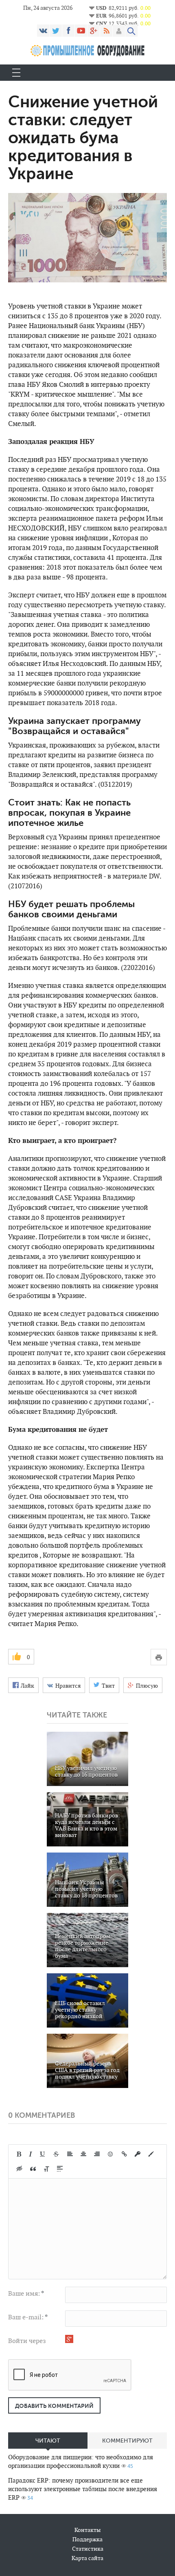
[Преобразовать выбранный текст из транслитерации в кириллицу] (46, 2169)
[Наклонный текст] (31, 2154)
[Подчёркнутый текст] (43, 2154)
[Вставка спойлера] (60, 2169)
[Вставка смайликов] (111, 2154)
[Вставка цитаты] (33, 2169)
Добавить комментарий (54, 2406)
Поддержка (87, 2539)
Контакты (87, 2530)
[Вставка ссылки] (124, 2154)
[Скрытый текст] (20, 2169)
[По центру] (83, 2154)
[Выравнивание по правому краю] (97, 2154)
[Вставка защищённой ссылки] (138, 2154)
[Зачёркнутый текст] (56, 2154)
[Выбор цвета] (151, 2154)
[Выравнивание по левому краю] (70, 2154)
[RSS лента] (106, 31)
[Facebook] (68, 31)
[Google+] (94, 31)
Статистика (88, 2549)
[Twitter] (56, 31)
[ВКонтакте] (43, 31)
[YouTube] (81, 31)
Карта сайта (87, 2558)
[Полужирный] (19, 2154)
